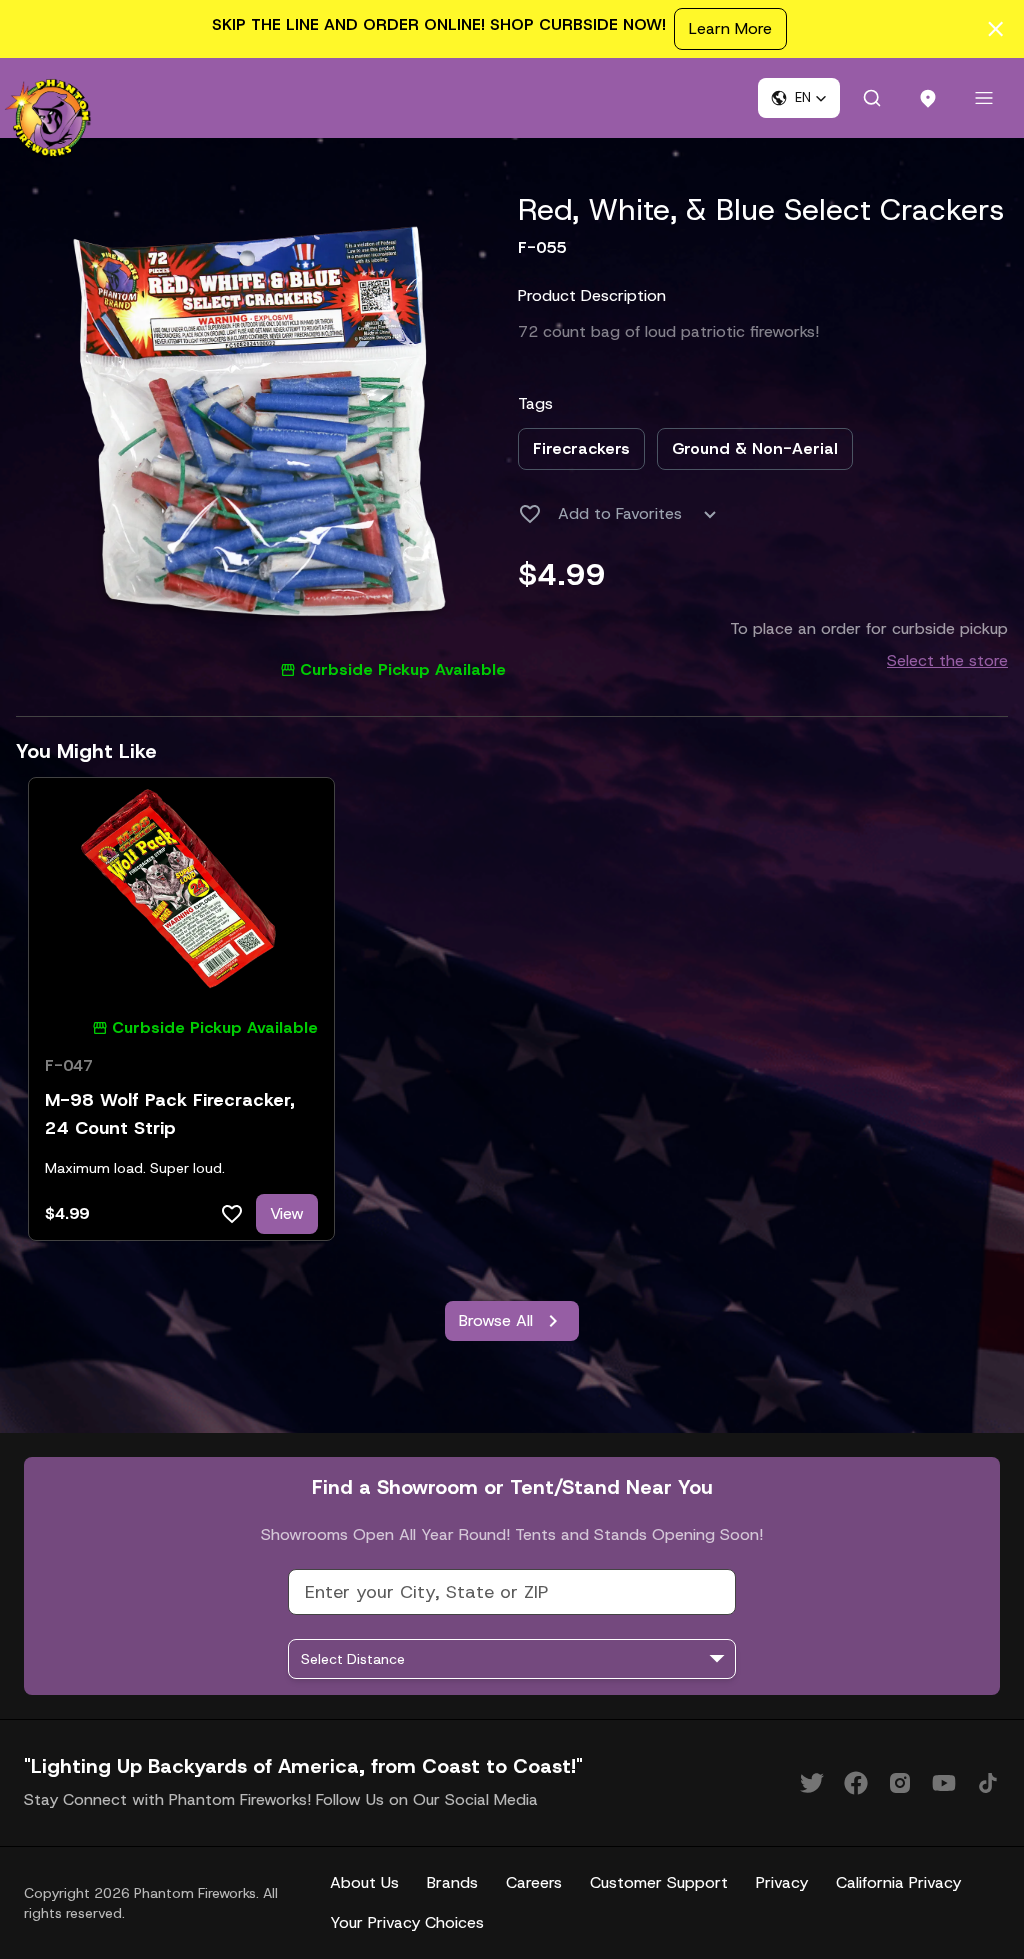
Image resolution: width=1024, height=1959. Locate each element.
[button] (799, 98)
